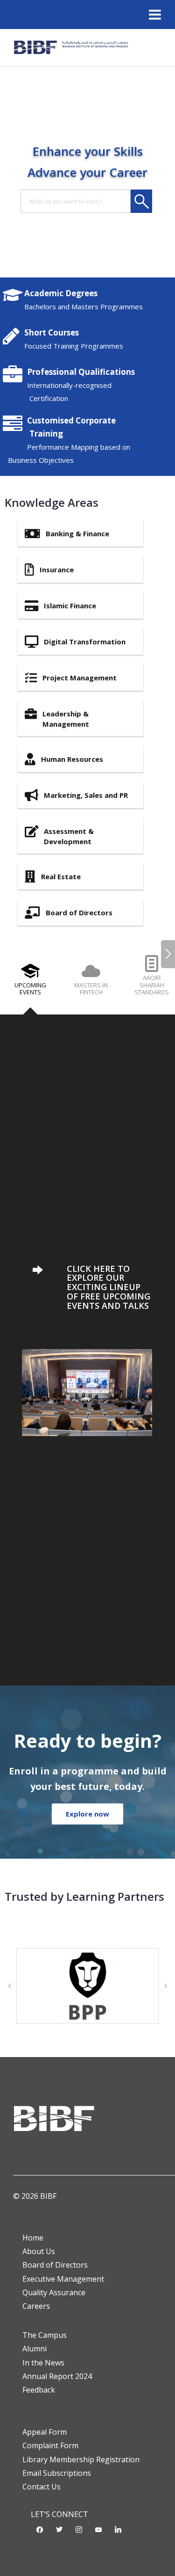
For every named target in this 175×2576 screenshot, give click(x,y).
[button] (9, 1986)
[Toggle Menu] (155, 15)
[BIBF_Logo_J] (73, 48)
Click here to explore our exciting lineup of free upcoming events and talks (108, 1287)
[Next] (168, 954)
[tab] (30, 984)
